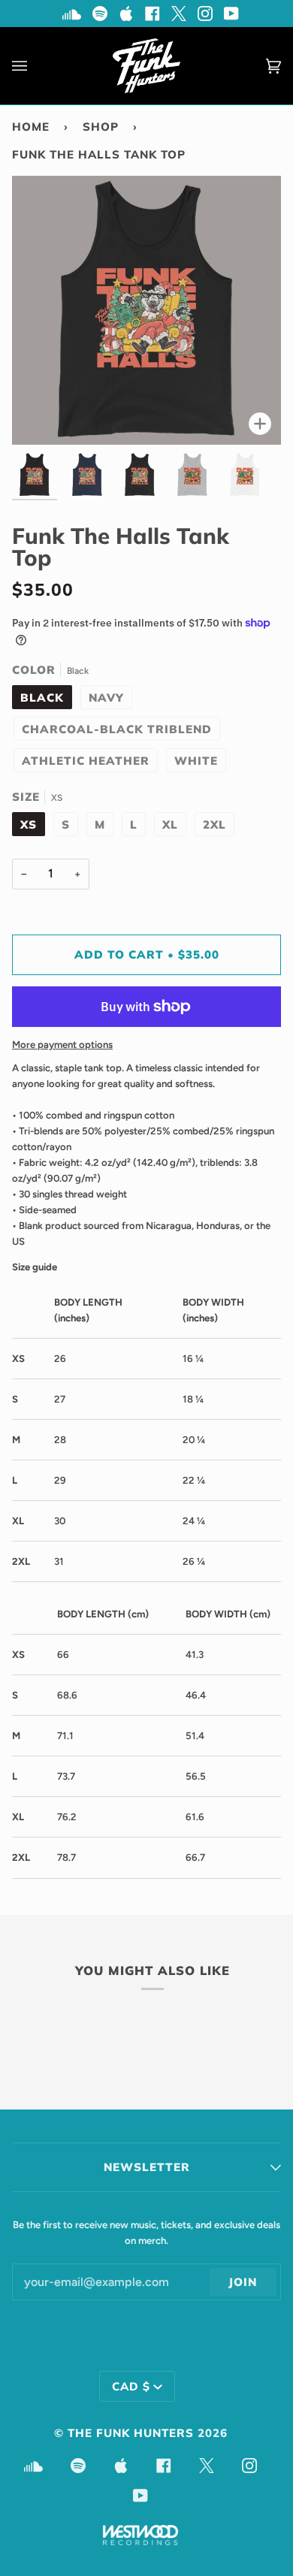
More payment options (62, 1045)
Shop (101, 127)
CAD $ (131, 2386)
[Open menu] (35, 66)
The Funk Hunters (131, 2433)
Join (243, 2282)
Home (31, 127)
